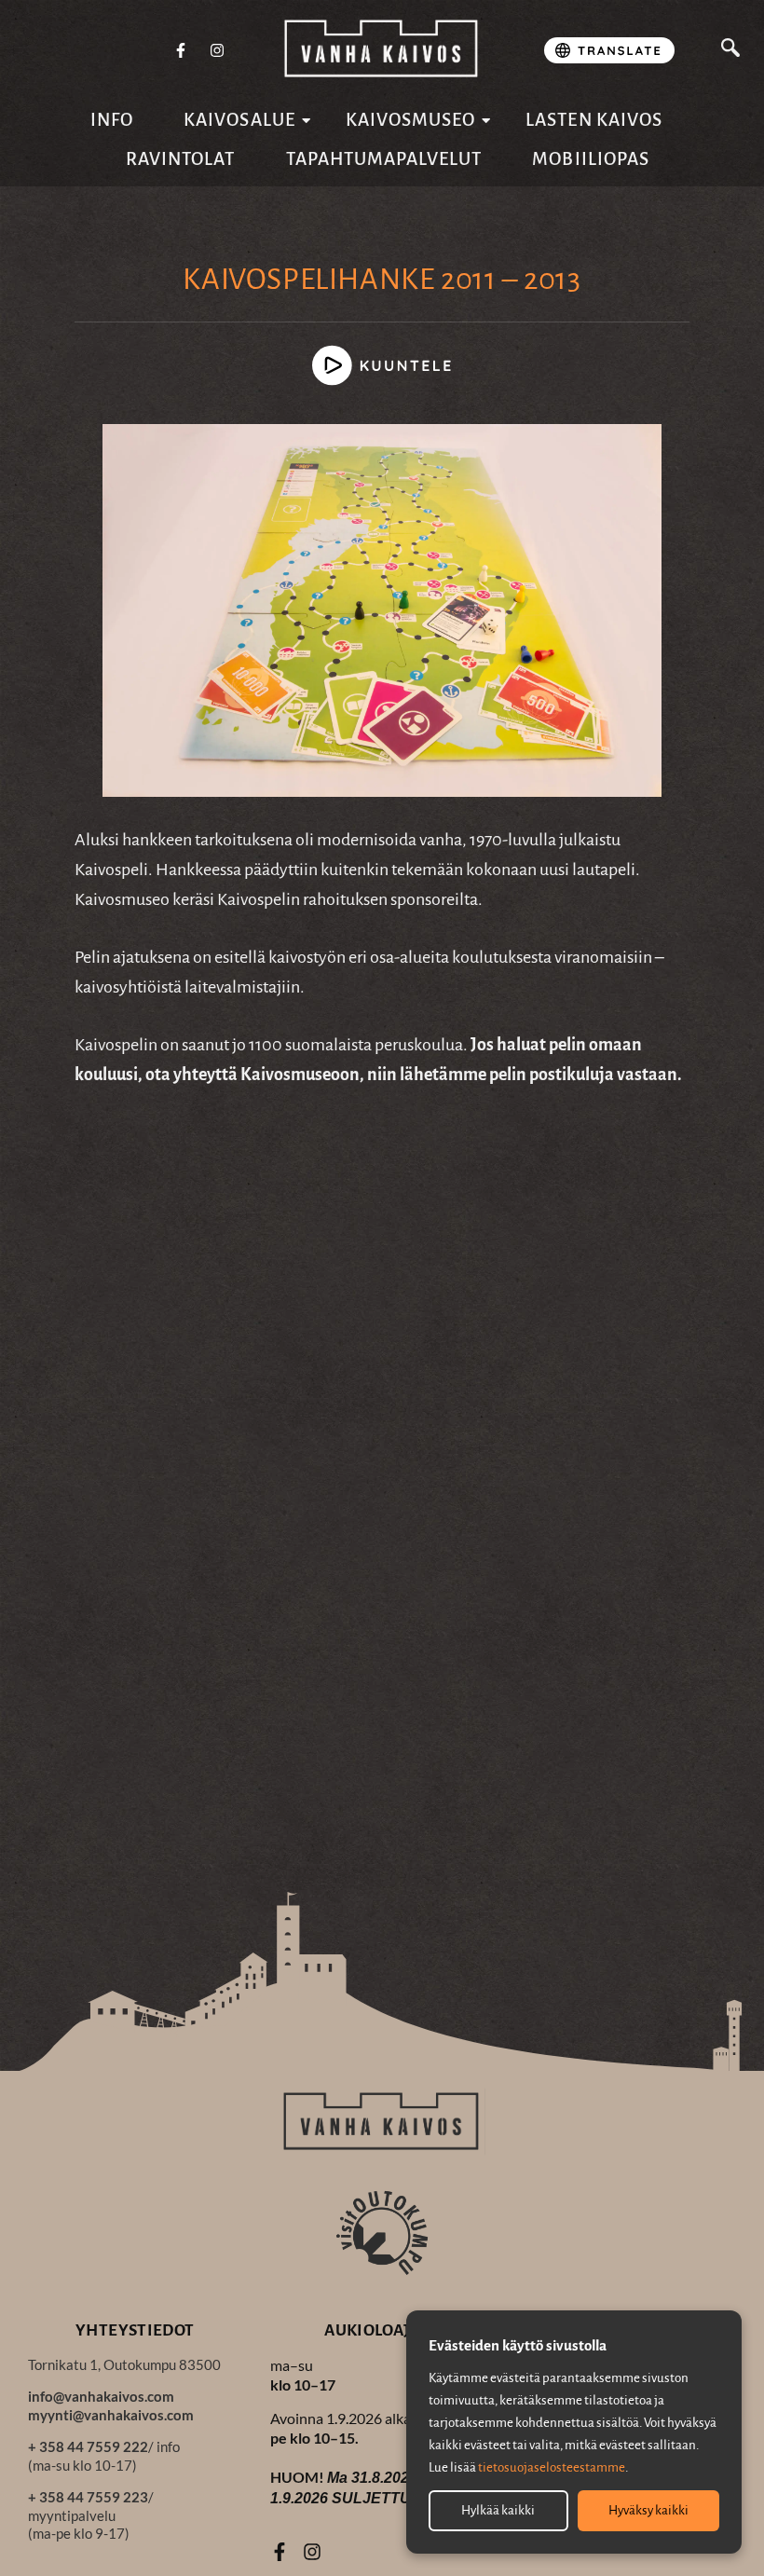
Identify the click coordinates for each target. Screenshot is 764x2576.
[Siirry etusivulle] (382, 49)
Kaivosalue (239, 120)
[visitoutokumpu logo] (382, 2232)
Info (112, 120)
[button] (730, 50)
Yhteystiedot (135, 2330)
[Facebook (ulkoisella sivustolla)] (181, 51)
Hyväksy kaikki (648, 2510)
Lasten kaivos (594, 120)
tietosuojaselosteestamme (552, 2467)
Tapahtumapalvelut (384, 159)
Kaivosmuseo (411, 120)
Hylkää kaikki (498, 2510)
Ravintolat (181, 159)
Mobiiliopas (591, 159)
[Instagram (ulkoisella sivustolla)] (217, 51)
